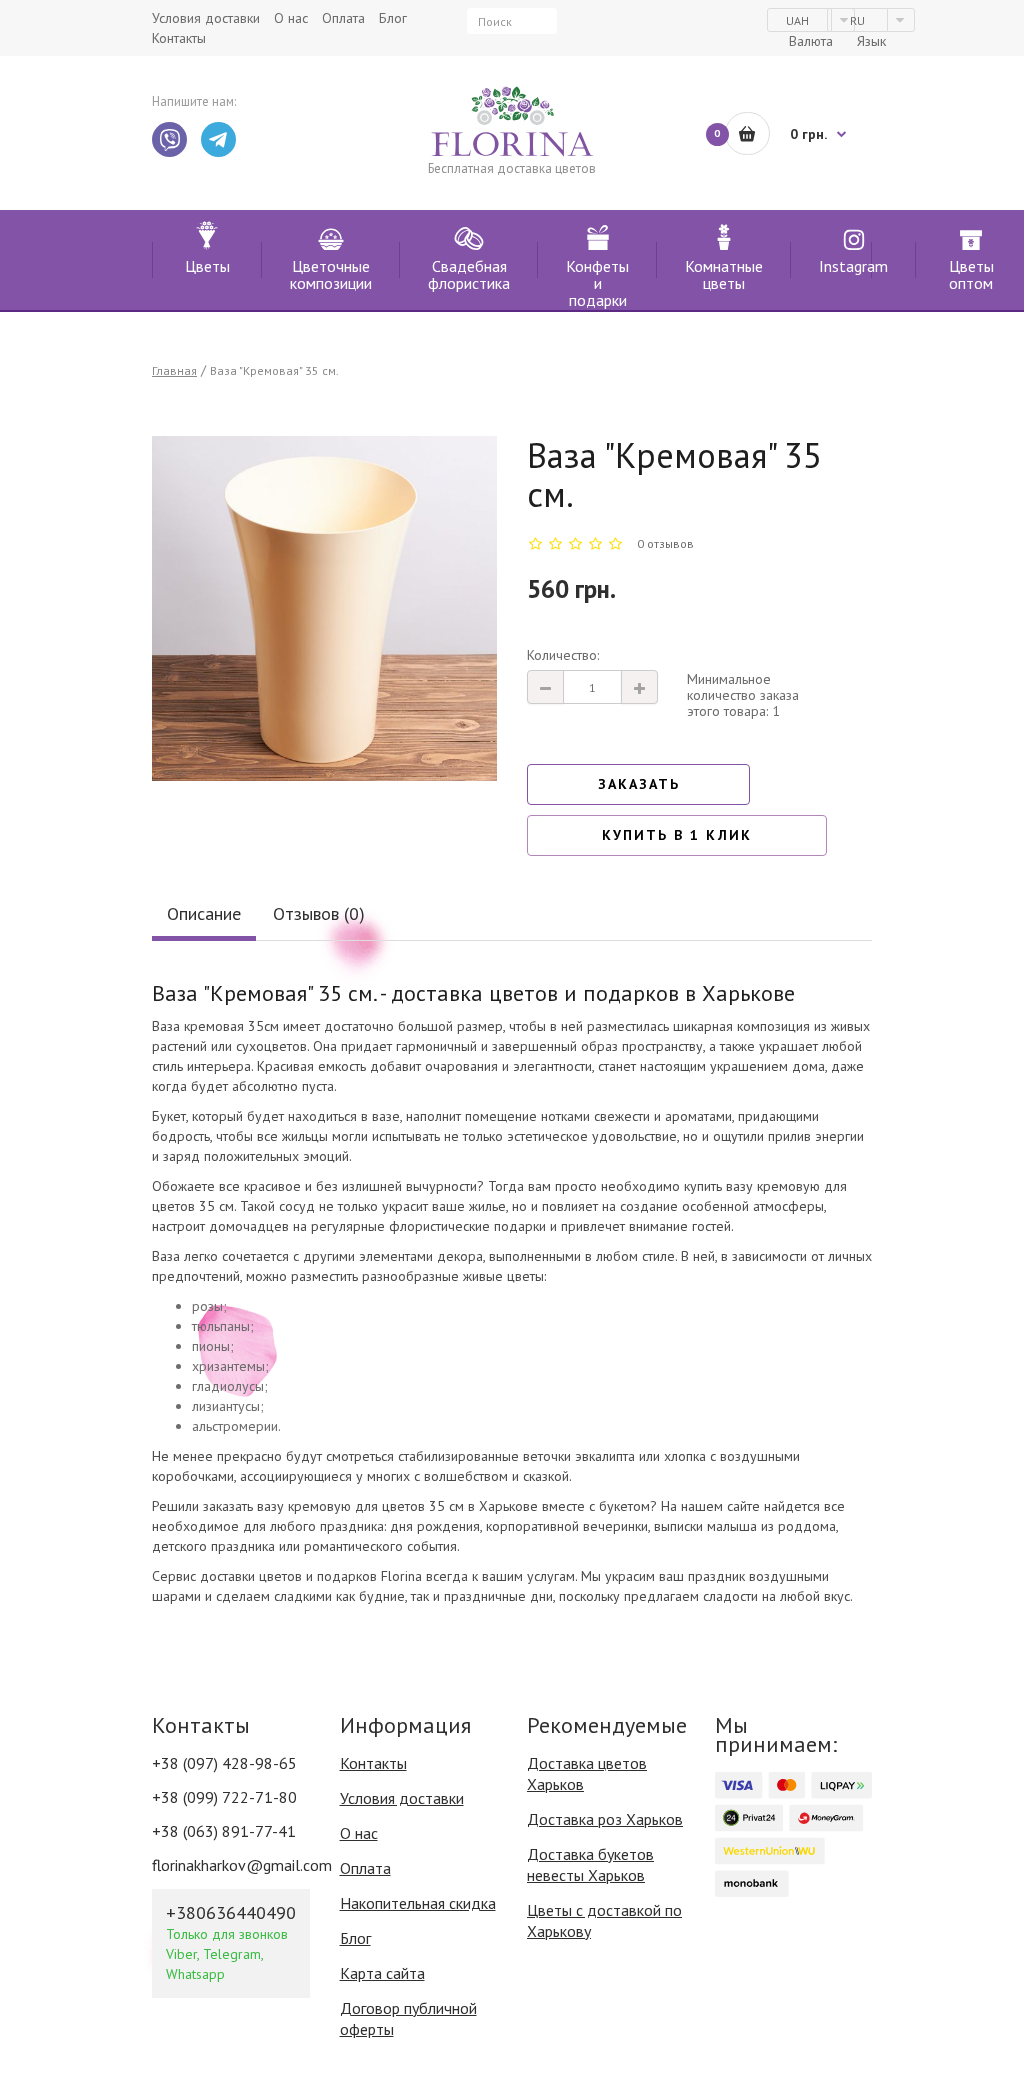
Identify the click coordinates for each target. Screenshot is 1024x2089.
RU (859, 20)
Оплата (365, 1868)
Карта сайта (382, 1973)
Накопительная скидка (418, 1903)
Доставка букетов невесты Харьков (590, 1864)
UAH (799, 20)
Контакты (373, 1763)
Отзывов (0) (319, 913)
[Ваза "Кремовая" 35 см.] (324, 608)
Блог (355, 1938)
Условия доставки (402, 1798)
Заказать (639, 784)
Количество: (563, 655)
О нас (359, 1833)
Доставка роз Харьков (605, 1819)
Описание (204, 913)
